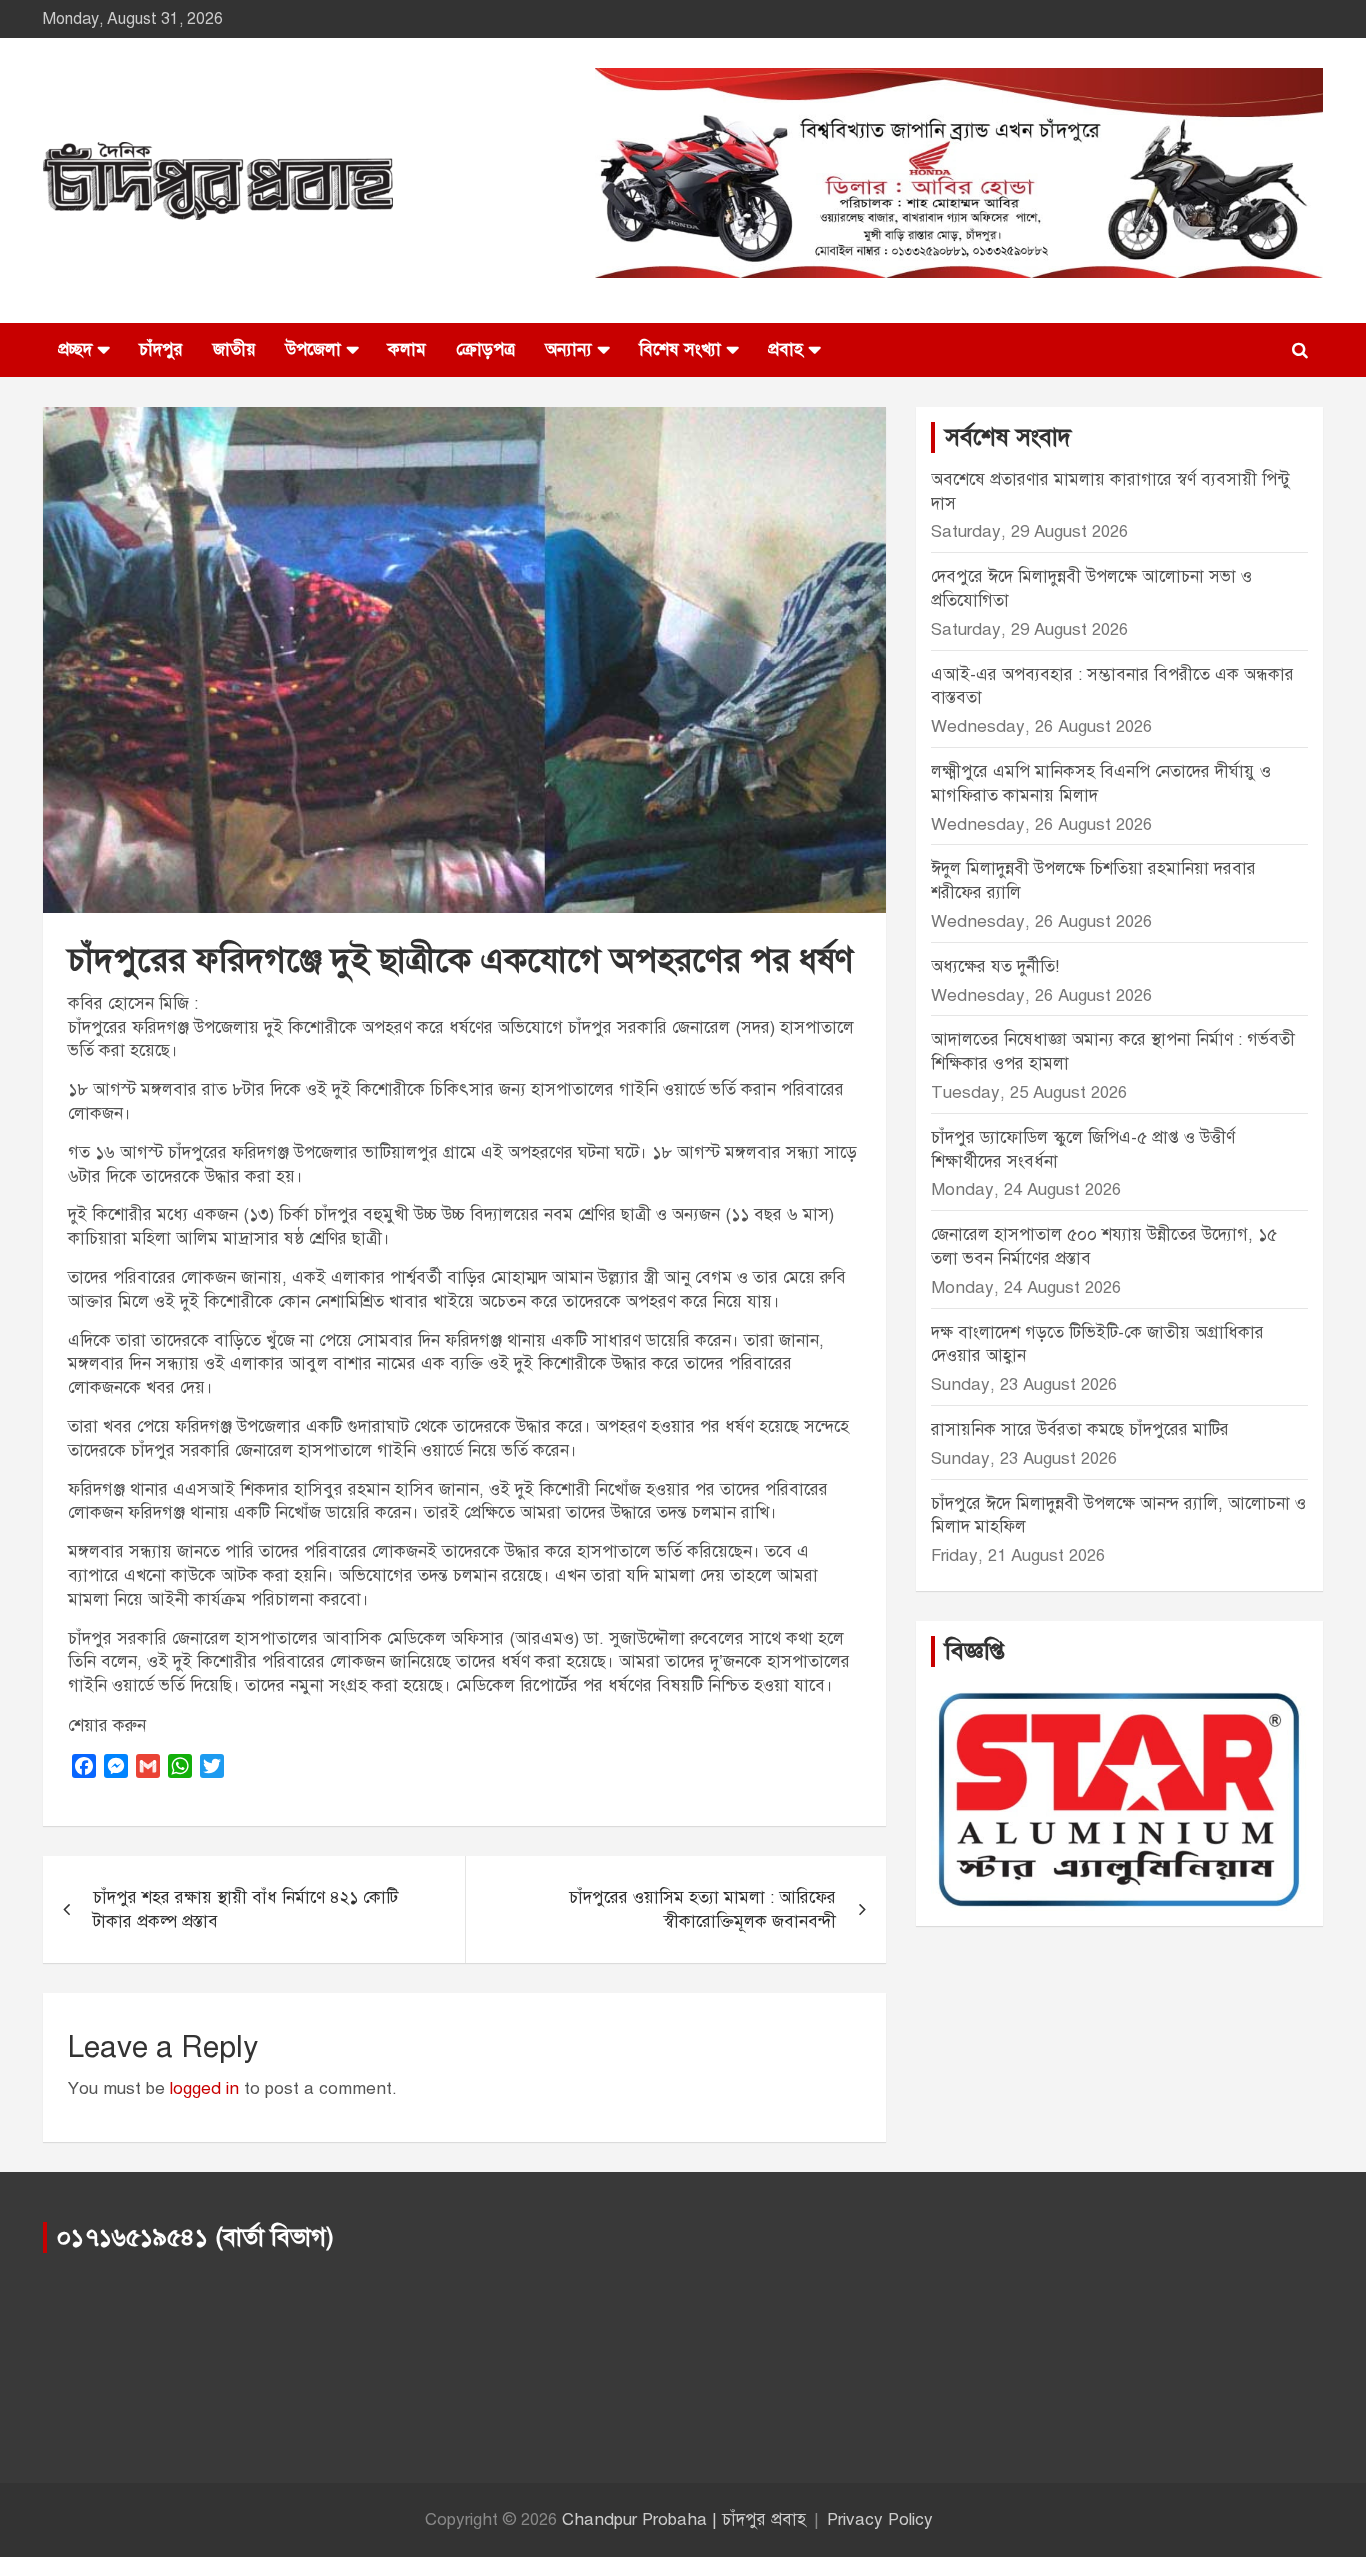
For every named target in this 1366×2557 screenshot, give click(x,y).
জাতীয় (234, 349)
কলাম (407, 349)
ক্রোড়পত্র (485, 349)
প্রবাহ (785, 349)
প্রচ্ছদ (75, 349)
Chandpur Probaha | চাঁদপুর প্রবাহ (684, 2519)
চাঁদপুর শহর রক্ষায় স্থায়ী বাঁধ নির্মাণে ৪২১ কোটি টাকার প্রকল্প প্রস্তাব (245, 1909)
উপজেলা (313, 349)
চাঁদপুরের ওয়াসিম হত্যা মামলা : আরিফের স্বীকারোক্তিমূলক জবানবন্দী (702, 1909)
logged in (204, 2088)
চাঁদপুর (161, 349)
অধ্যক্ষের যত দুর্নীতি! (995, 966)
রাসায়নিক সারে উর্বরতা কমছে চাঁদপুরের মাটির (1082, 1429)
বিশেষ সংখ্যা (680, 349)
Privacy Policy (880, 2519)
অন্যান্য (568, 349)
